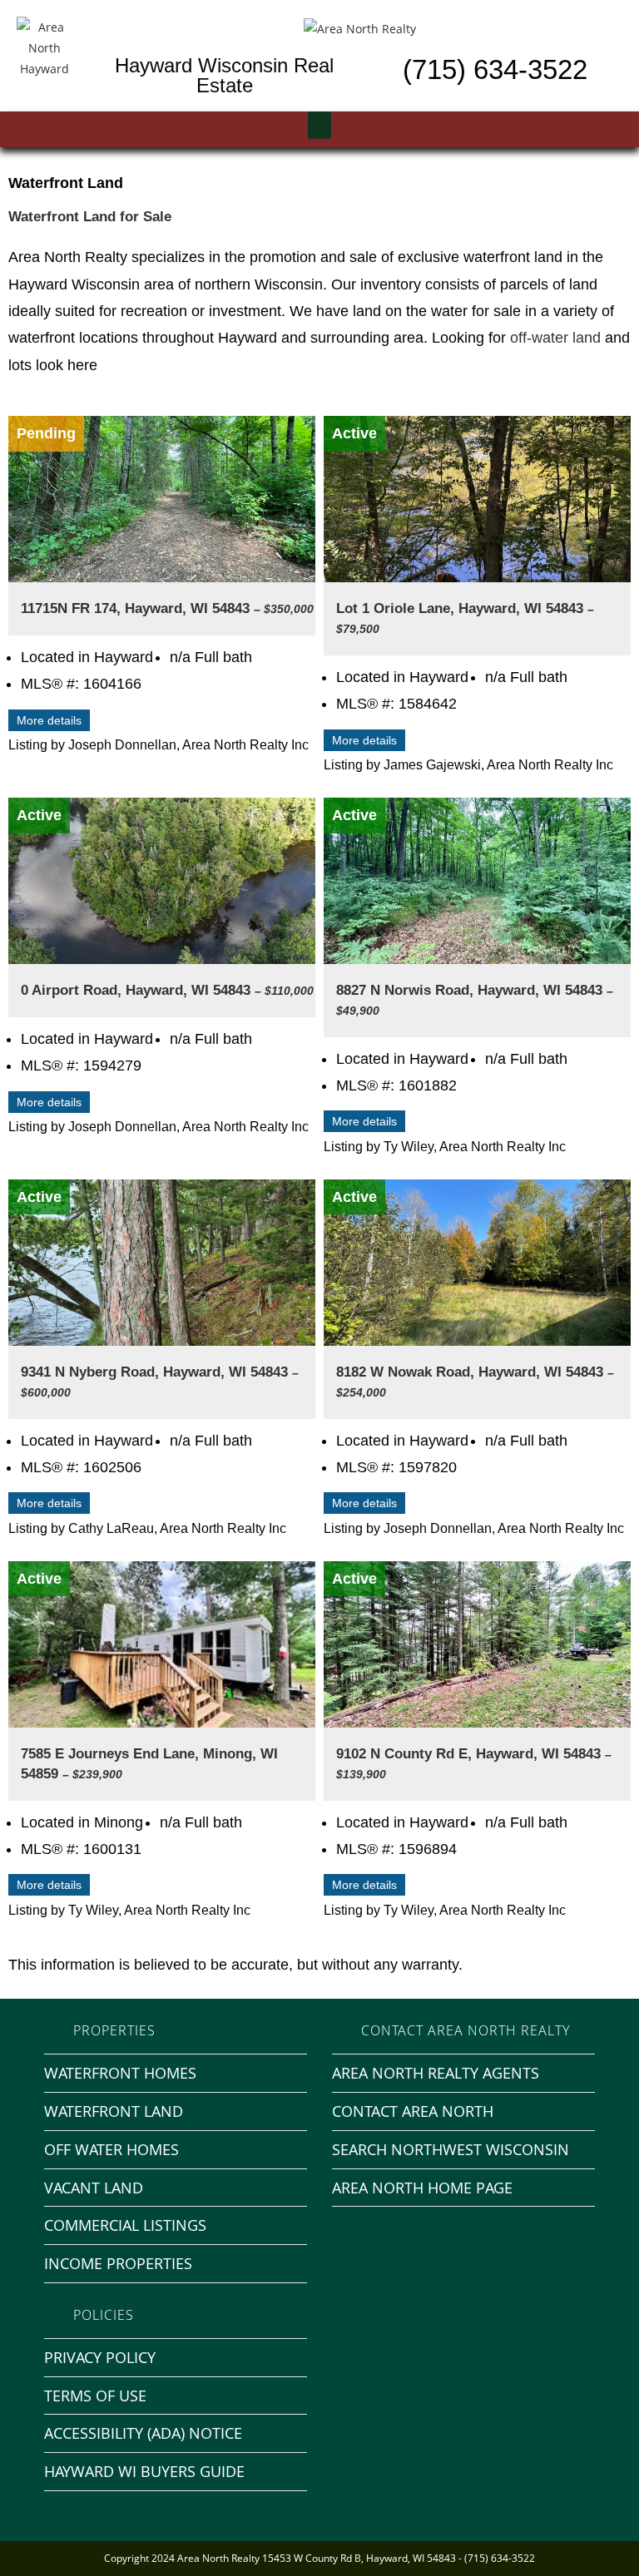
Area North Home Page (422, 2188)
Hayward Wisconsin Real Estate (224, 75)
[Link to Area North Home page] (360, 27)
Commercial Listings (125, 2225)
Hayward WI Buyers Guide (144, 2471)
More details (49, 720)
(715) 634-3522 (495, 69)
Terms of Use (95, 2396)
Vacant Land (94, 2188)
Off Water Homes (111, 2149)
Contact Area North (413, 2111)
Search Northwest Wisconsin (451, 2149)
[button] (319, 125)
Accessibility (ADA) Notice (143, 2433)
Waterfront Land (114, 2111)
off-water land (555, 338)
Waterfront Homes (120, 2073)
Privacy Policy (100, 2357)
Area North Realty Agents (436, 2073)
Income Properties (118, 2263)
